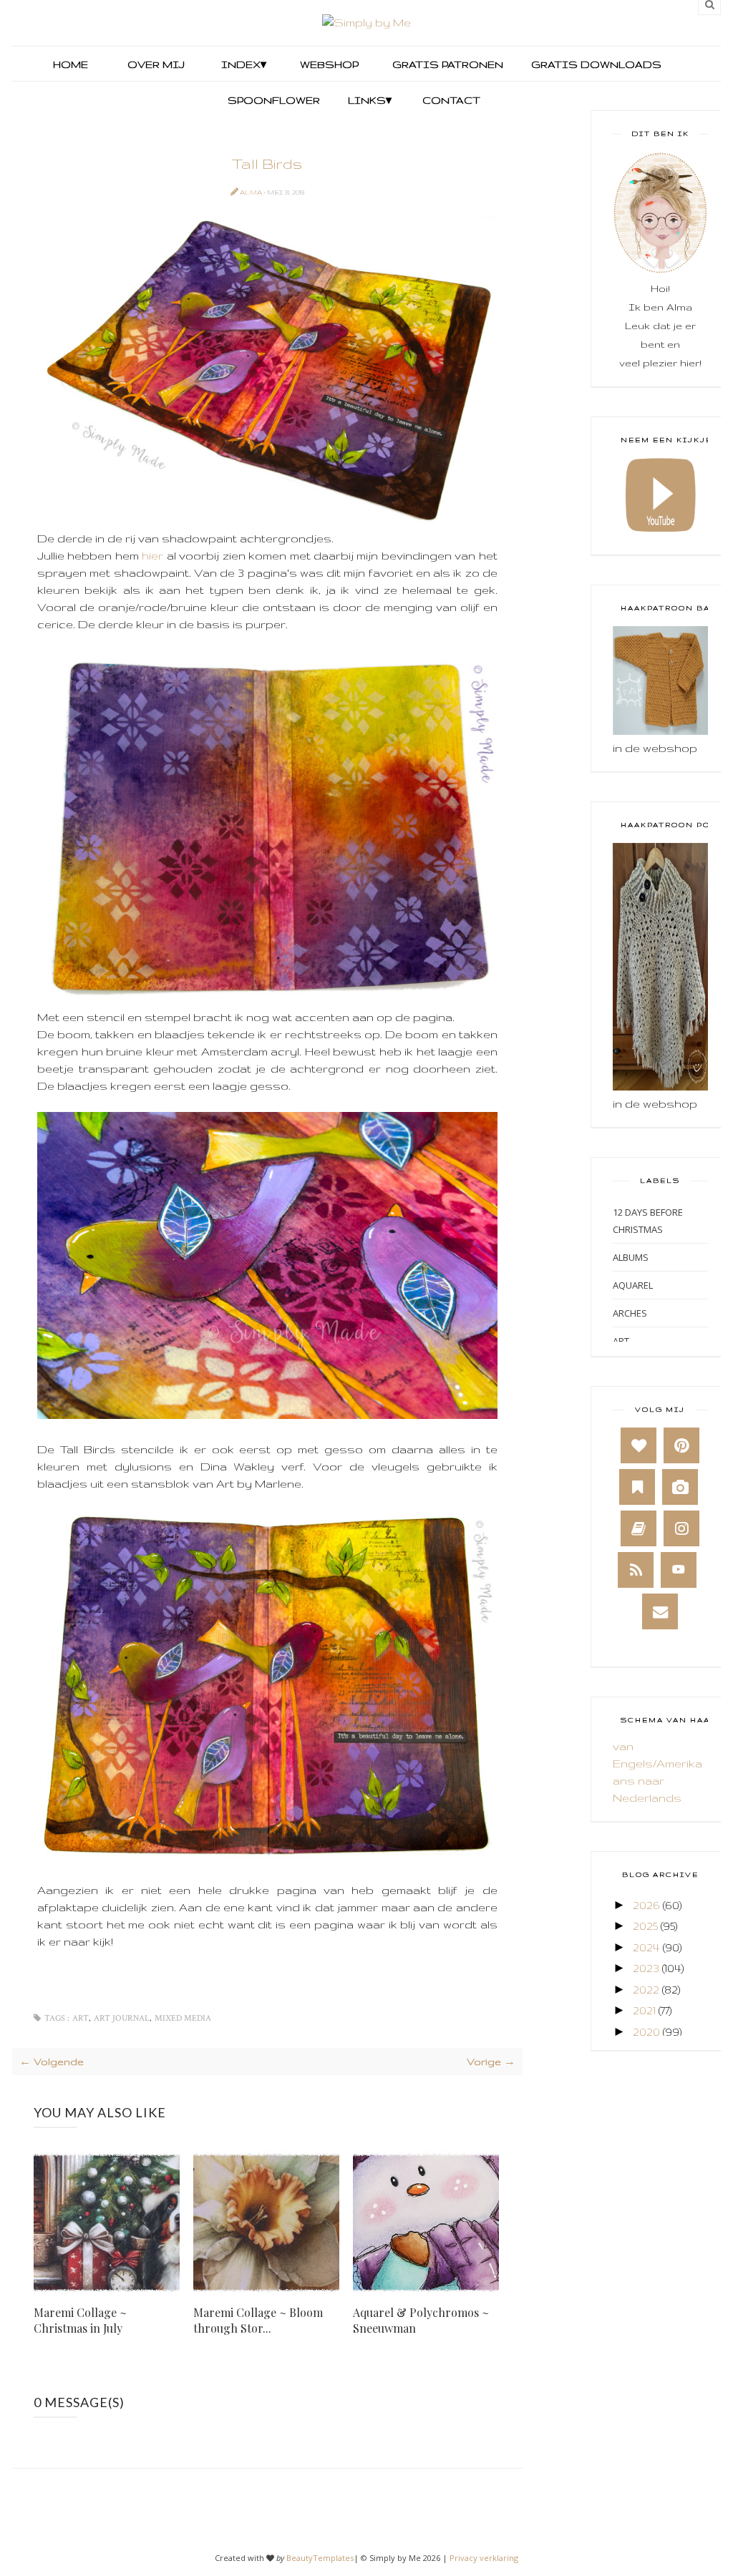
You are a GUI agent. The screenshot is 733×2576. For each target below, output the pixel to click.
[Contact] (660, 1611)
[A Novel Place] (637, 1487)
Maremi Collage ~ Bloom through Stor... (258, 2320)
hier (152, 556)
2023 (646, 1968)
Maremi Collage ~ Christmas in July (80, 2320)
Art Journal (122, 2018)
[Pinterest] (681, 1445)
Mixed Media (183, 2018)
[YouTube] (679, 1570)
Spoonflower (272, 100)
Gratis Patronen (446, 64)
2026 (646, 1905)
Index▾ (244, 64)
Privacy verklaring (484, 2558)
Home (71, 64)
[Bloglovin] (639, 1445)
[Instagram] (681, 1528)
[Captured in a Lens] (680, 1487)
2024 (646, 1947)
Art (81, 2018)
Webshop (329, 64)
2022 (646, 1990)
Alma (252, 192)
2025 (645, 1926)
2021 (644, 2010)
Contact (451, 100)
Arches (630, 1313)
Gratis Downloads (595, 64)
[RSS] (636, 1570)
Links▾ (370, 100)
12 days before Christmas (648, 1221)
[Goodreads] (639, 1528)
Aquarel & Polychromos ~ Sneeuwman (421, 2320)
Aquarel (633, 1285)
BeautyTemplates (320, 2558)
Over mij (156, 64)
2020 (646, 2032)
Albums (631, 1257)
